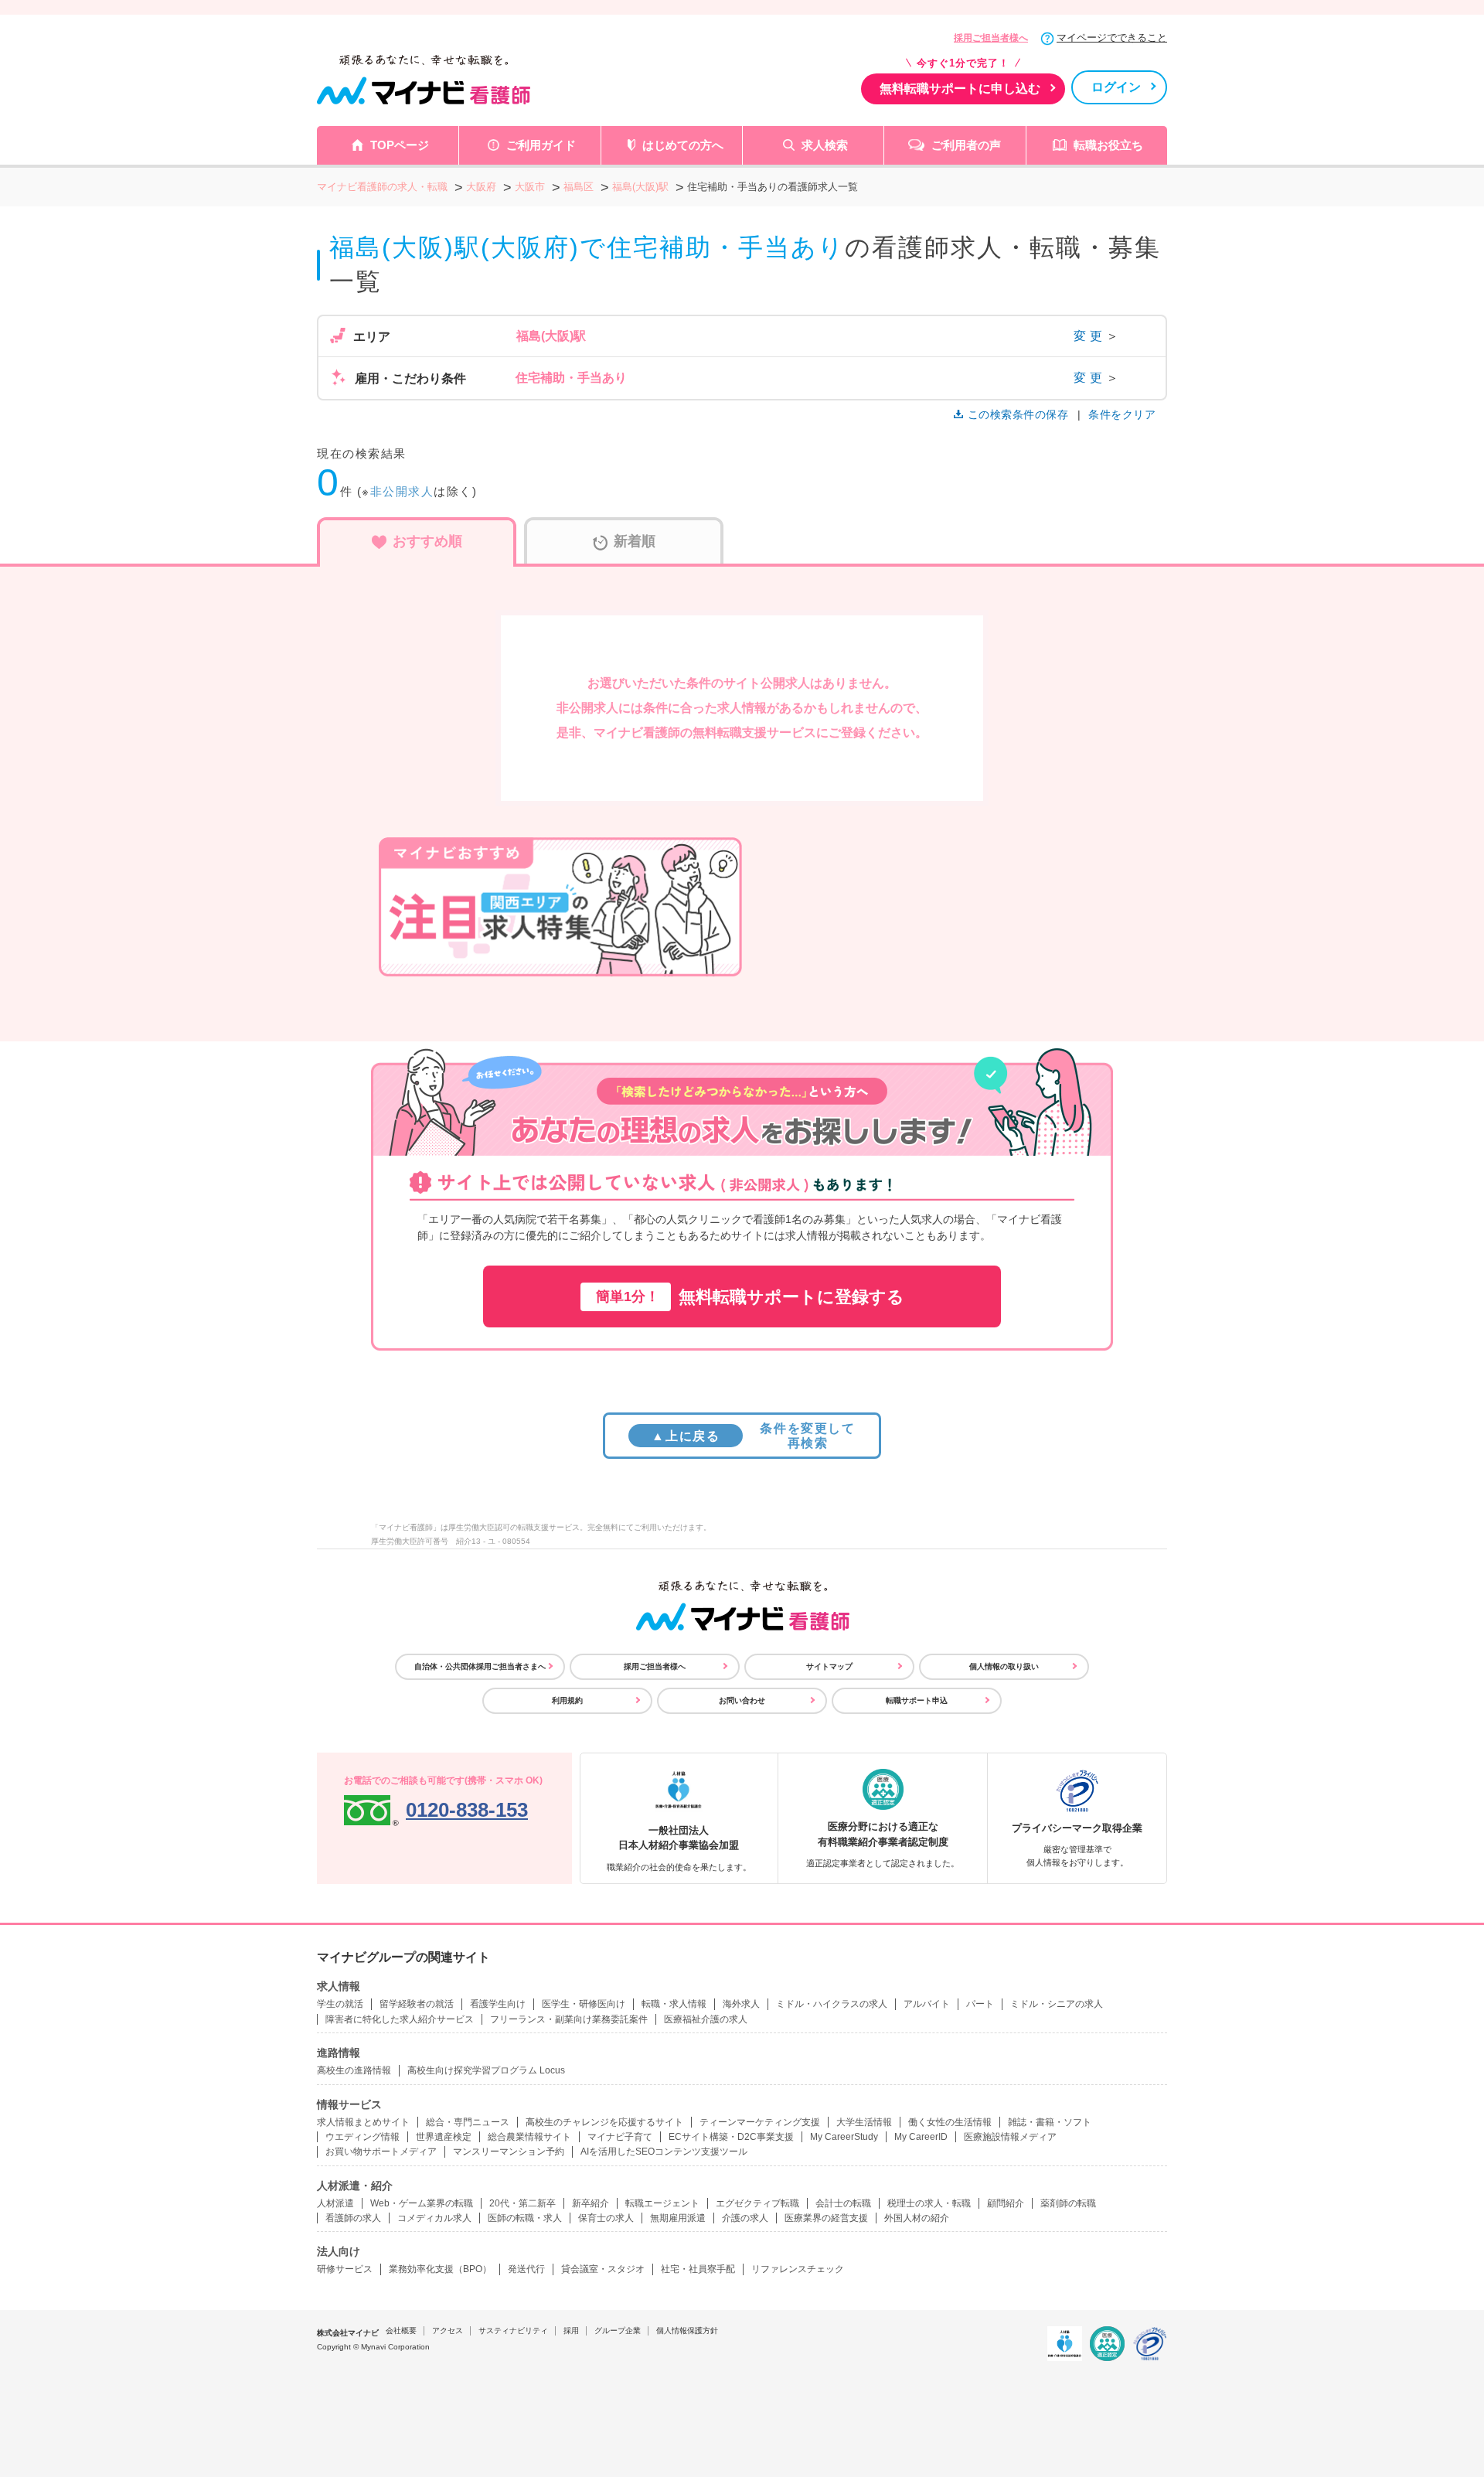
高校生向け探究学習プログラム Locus (486, 2070)
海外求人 (741, 2004)
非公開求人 (402, 491)
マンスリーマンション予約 (509, 2152)
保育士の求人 (606, 2218)
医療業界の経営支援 (826, 2218)
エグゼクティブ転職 (757, 2203)
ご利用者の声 (966, 145)
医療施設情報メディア (1010, 2137)
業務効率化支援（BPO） (440, 2269)
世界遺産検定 (444, 2137)
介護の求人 (745, 2218)
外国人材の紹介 (917, 2218)
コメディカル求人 (434, 2218)
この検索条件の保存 (1018, 414)
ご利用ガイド (541, 145)
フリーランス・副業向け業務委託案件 (569, 2019)
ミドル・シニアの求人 (1057, 2004)
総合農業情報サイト (529, 2137)
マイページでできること (1112, 37)
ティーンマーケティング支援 (760, 2122)
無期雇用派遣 (678, 2218)
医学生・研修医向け (584, 2004)
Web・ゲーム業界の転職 (422, 2203)
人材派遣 (335, 2203)
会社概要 (401, 2330)
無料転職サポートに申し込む (960, 89)
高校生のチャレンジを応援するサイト (604, 2122)
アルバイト (927, 2004)
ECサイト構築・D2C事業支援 (731, 2137)
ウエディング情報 (362, 2137)
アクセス (448, 2330)
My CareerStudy (844, 2137)
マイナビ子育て (620, 2137)
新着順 (635, 541)
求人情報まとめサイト (363, 2122)
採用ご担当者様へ (991, 38)
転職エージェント (662, 2203)
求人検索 (825, 145)
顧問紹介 (1006, 2203)
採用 (571, 2330)
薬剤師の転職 (1068, 2203)
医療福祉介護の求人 (706, 2019)
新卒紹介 (591, 2203)
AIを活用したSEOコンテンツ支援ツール (664, 2152)
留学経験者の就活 (417, 2004)
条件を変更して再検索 (753, 1436)
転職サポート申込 (917, 1700)
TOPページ (400, 145)
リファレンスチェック (798, 2269)
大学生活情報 (864, 2122)
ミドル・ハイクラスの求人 (832, 2004)
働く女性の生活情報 (950, 2122)
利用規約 (567, 1700)
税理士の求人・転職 (929, 2203)
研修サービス (345, 2269)
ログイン (1116, 87)
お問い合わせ (742, 1700)
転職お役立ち (1108, 145)
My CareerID (921, 2137)
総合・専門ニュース (468, 2122)
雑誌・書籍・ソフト (1050, 2122)
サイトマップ (829, 1666)
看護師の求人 (353, 2218)
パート (980, 2004)
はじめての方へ (683, 145)
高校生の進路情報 (354, 2070)
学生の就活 (340, 2004)
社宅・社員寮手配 (698, 2269)
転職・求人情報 (674, 2004)
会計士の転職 (843, 2203)
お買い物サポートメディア (381, 2152)
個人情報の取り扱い (1004, 1666)
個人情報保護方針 (687, 2330)
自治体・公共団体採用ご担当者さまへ (480, 1666)
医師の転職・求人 (525, 2218)
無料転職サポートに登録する (750, 1297)
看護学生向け (498, 2004)
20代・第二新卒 (522, 2203)
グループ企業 (618, 2330)
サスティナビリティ (513, 2330)
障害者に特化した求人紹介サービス (400, 2019)
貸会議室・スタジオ (603, 2269)
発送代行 (526, 2269)
